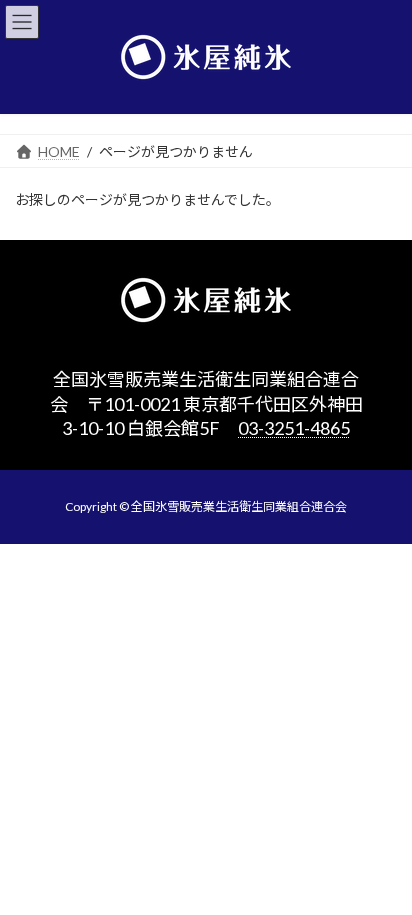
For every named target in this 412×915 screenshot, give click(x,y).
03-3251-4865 (294, 428)
